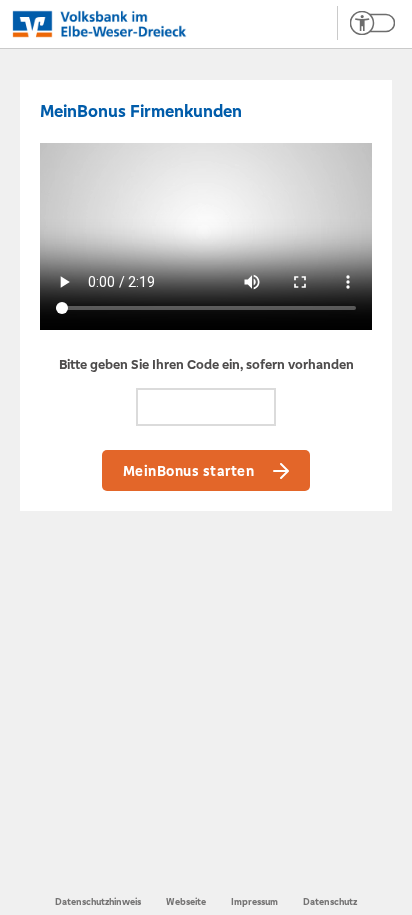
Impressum (254, 902)
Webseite (186, 902)
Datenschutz (330, 902)
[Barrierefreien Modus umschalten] (366, 23)
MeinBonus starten (189, 471)
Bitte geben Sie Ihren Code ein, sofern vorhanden (206, 364)
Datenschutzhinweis (98, 902)
